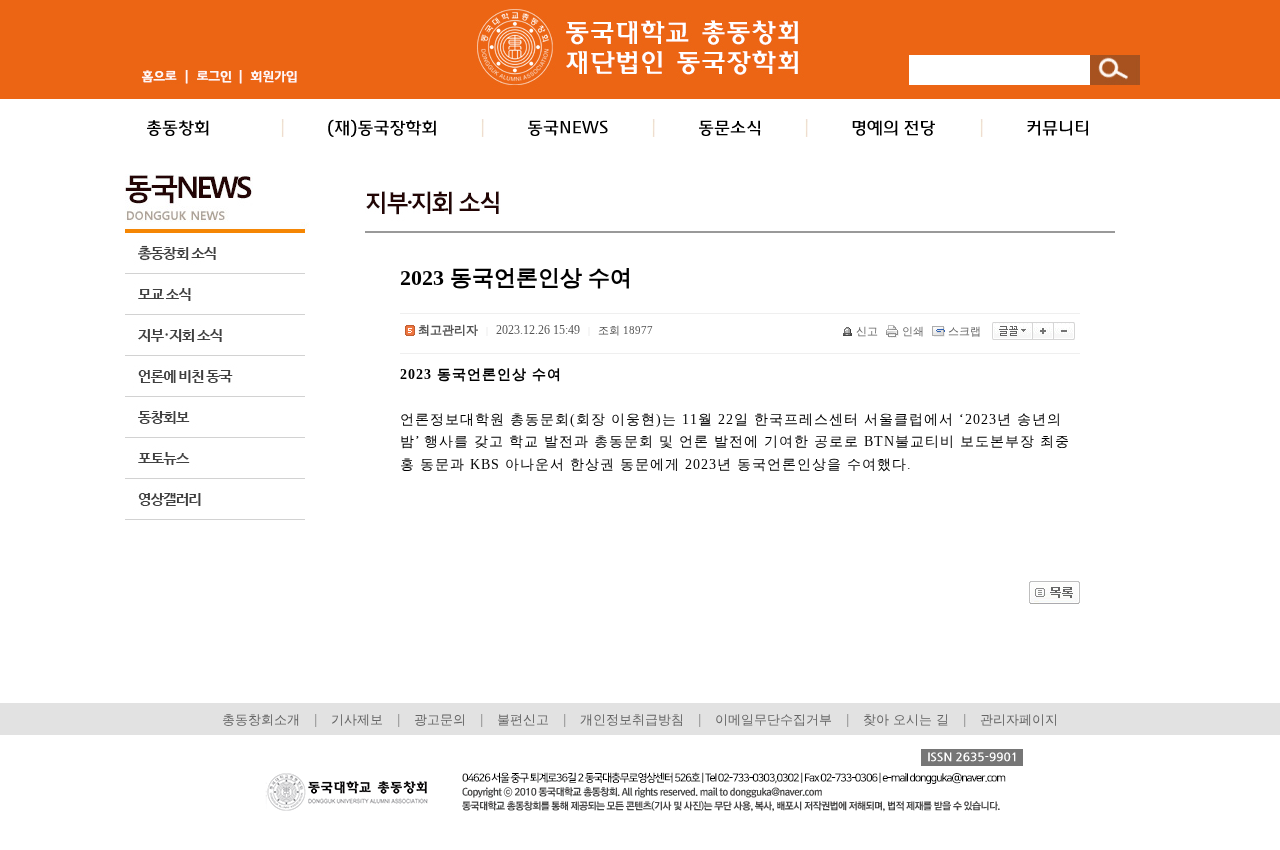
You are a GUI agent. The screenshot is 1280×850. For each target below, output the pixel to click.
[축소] (1064, 331)
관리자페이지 (1019, 719)
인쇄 (913, 331)
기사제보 (357, 719)
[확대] (1043, 331)
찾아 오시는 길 (906, 719)
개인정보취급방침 (632, 719)
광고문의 (440, 719)
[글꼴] (1012, 331)
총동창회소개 (261, 719)
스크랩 (964, 331)
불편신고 (523, 719)
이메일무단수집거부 (775, 719)
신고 (867, 331)
